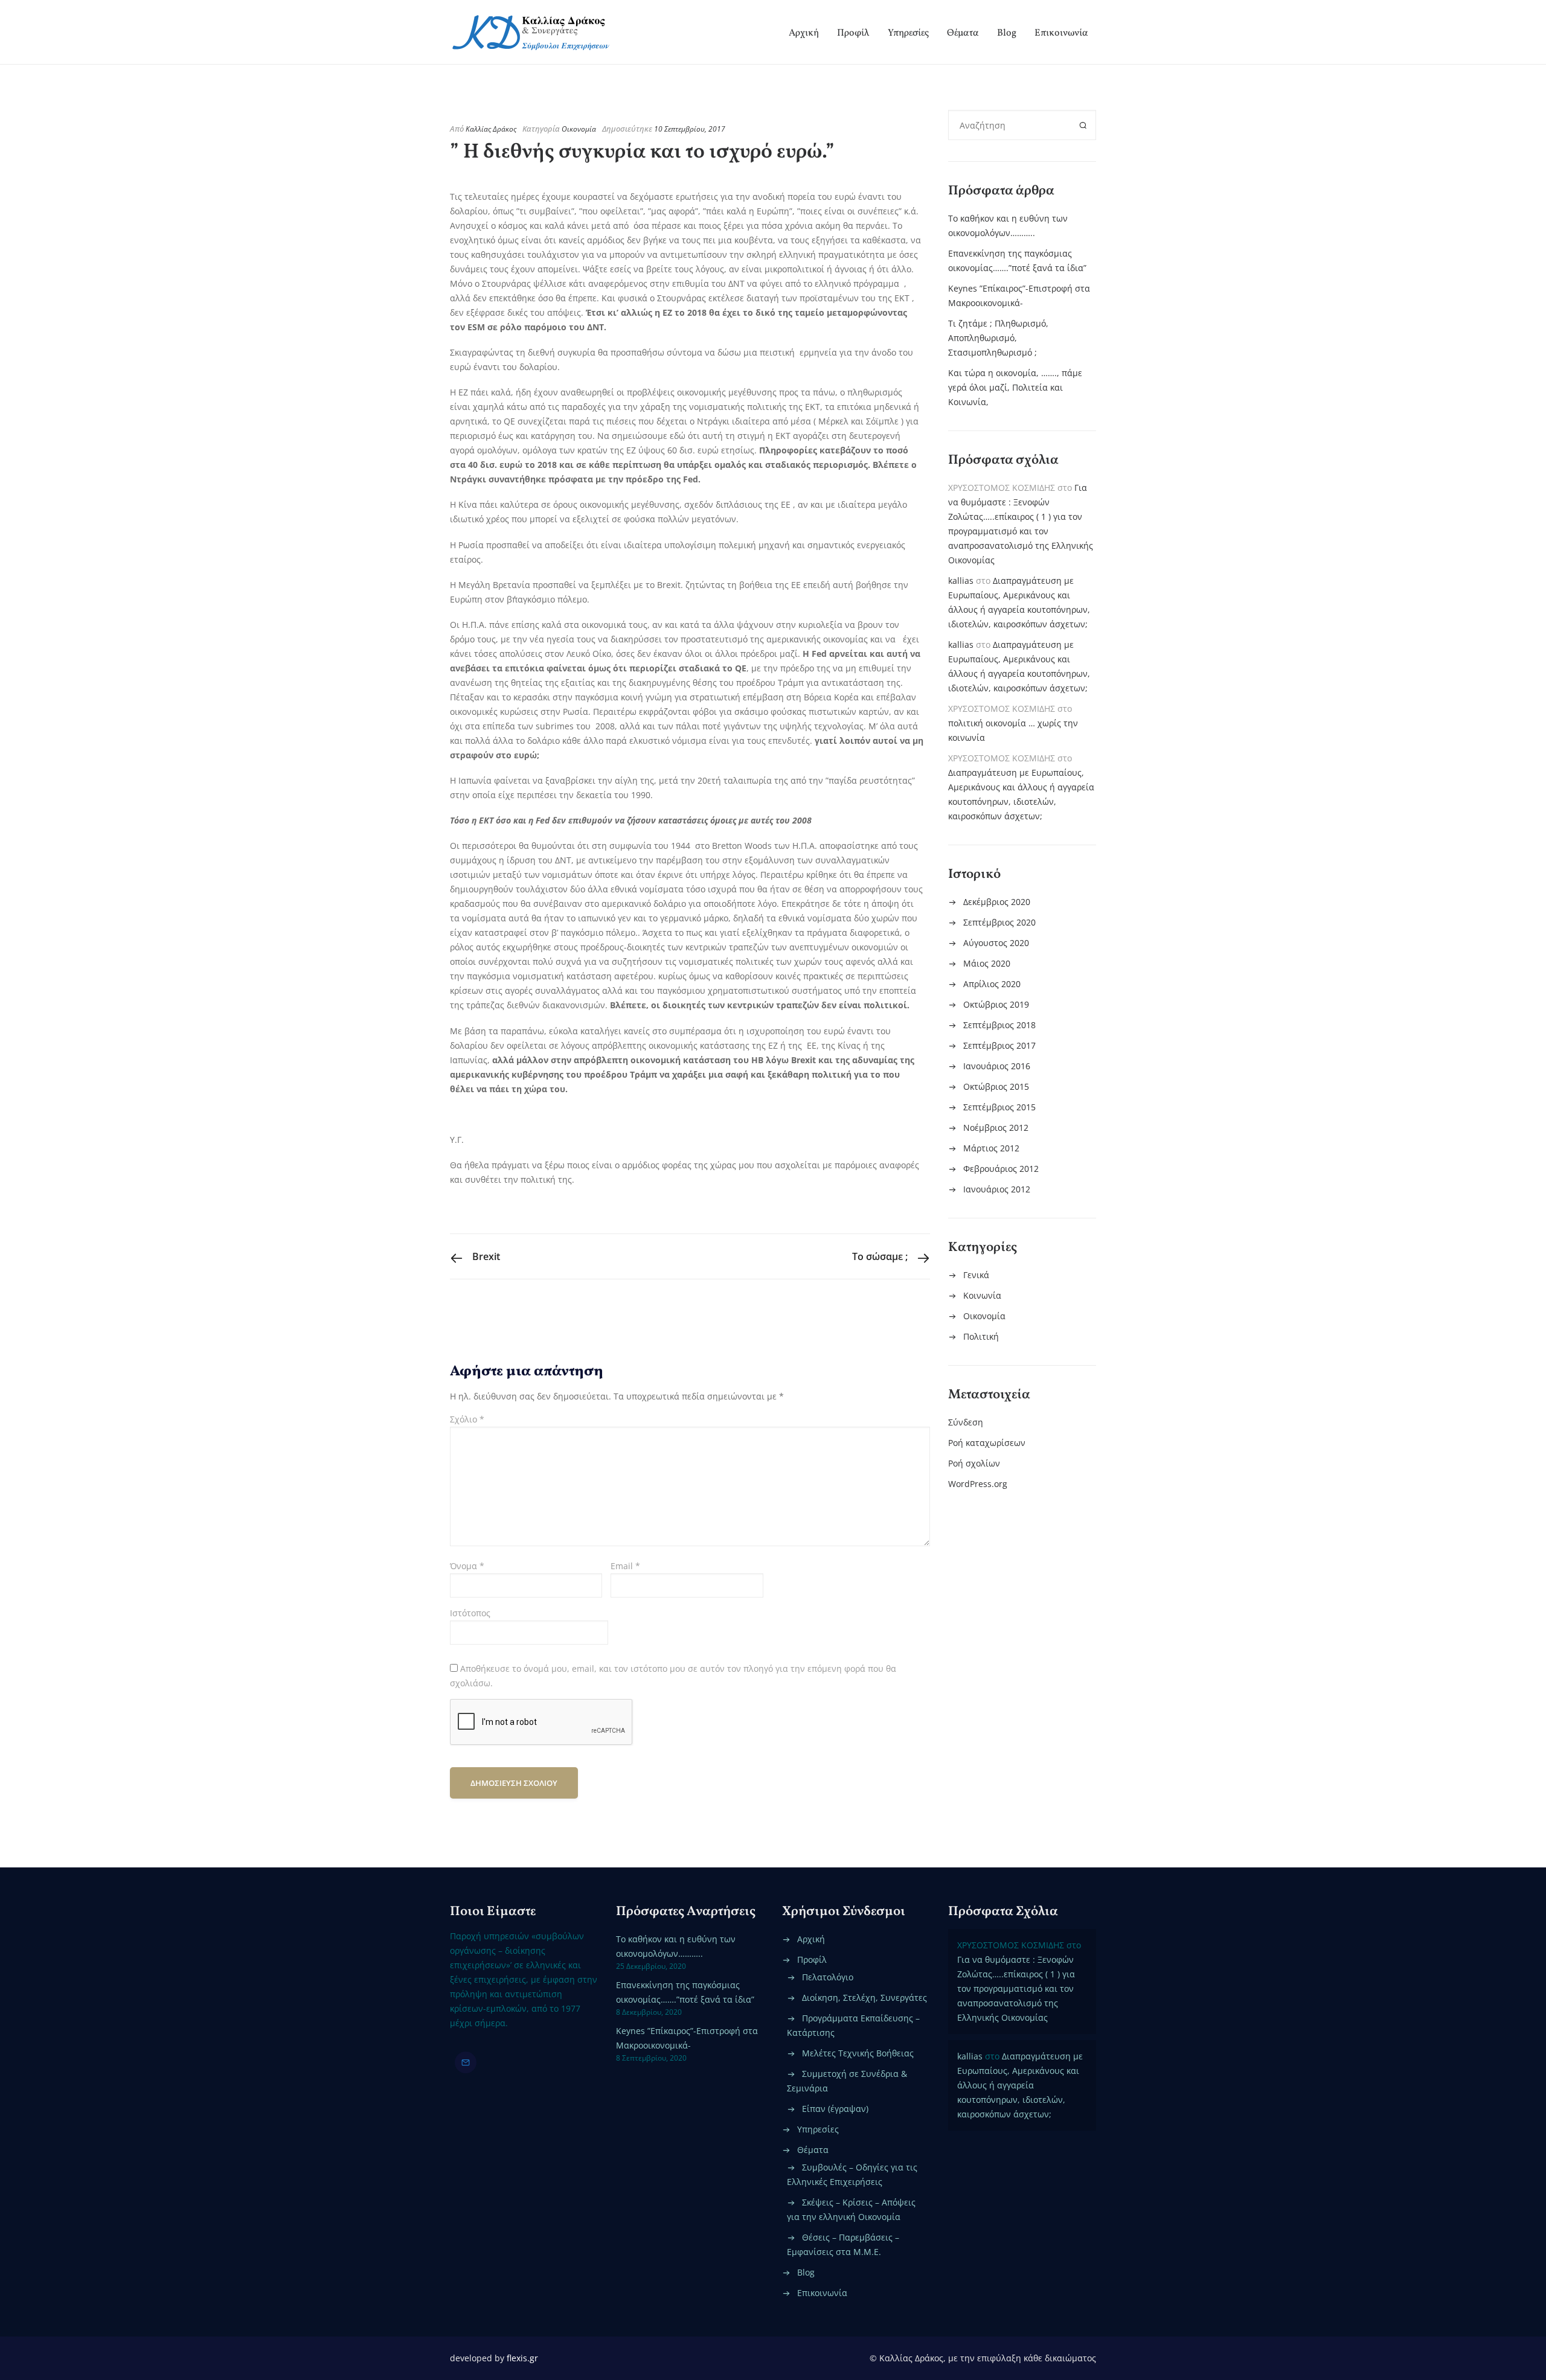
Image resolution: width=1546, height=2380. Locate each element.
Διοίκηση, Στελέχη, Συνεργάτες (864, 1998)
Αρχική (804, 33)
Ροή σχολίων (974, 1463)
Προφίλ (853, 33)
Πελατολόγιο (828, 1977)
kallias (961, 581)
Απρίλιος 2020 (992, 984)
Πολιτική (981, 1336)
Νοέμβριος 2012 (996, 1128)
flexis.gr (522, 2358)
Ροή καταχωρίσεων (987, 1443)
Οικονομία (579, 129)
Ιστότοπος (470, 1613)
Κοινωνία (982, 1295)
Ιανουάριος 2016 (997, 1066)
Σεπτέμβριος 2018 (999, 1025)
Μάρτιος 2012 (991, 1148)
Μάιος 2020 (987, 963)
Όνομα (467, 1566)
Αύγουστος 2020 (996, 943)
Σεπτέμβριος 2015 (999, 1107)
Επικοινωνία (1061, 33)
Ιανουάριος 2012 (997, 1189)
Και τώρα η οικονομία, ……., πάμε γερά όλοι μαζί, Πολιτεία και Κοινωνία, (1015, 387)
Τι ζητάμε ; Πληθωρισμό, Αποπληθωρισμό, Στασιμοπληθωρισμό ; (998, 338)
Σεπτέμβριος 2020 (999, 922)
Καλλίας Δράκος (491, 129)
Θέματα (963, 33)
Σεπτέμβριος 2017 (999, 1045)
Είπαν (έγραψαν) (835, 2109)
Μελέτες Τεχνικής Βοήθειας (858, 2053)
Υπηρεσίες (908, 33)
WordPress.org (978, 1484)
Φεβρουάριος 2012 (1001, 1169)
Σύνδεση (966, 1422)
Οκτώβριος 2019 (996, 1004)
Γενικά (976, 1275)
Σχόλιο (467, 1419)
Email (625, 1566)
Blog (1007, 33)
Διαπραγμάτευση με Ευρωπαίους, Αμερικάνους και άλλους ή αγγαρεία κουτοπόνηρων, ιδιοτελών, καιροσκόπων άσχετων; (1020, 2085)
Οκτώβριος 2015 (996, 1086)
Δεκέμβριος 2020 (997, 902)
